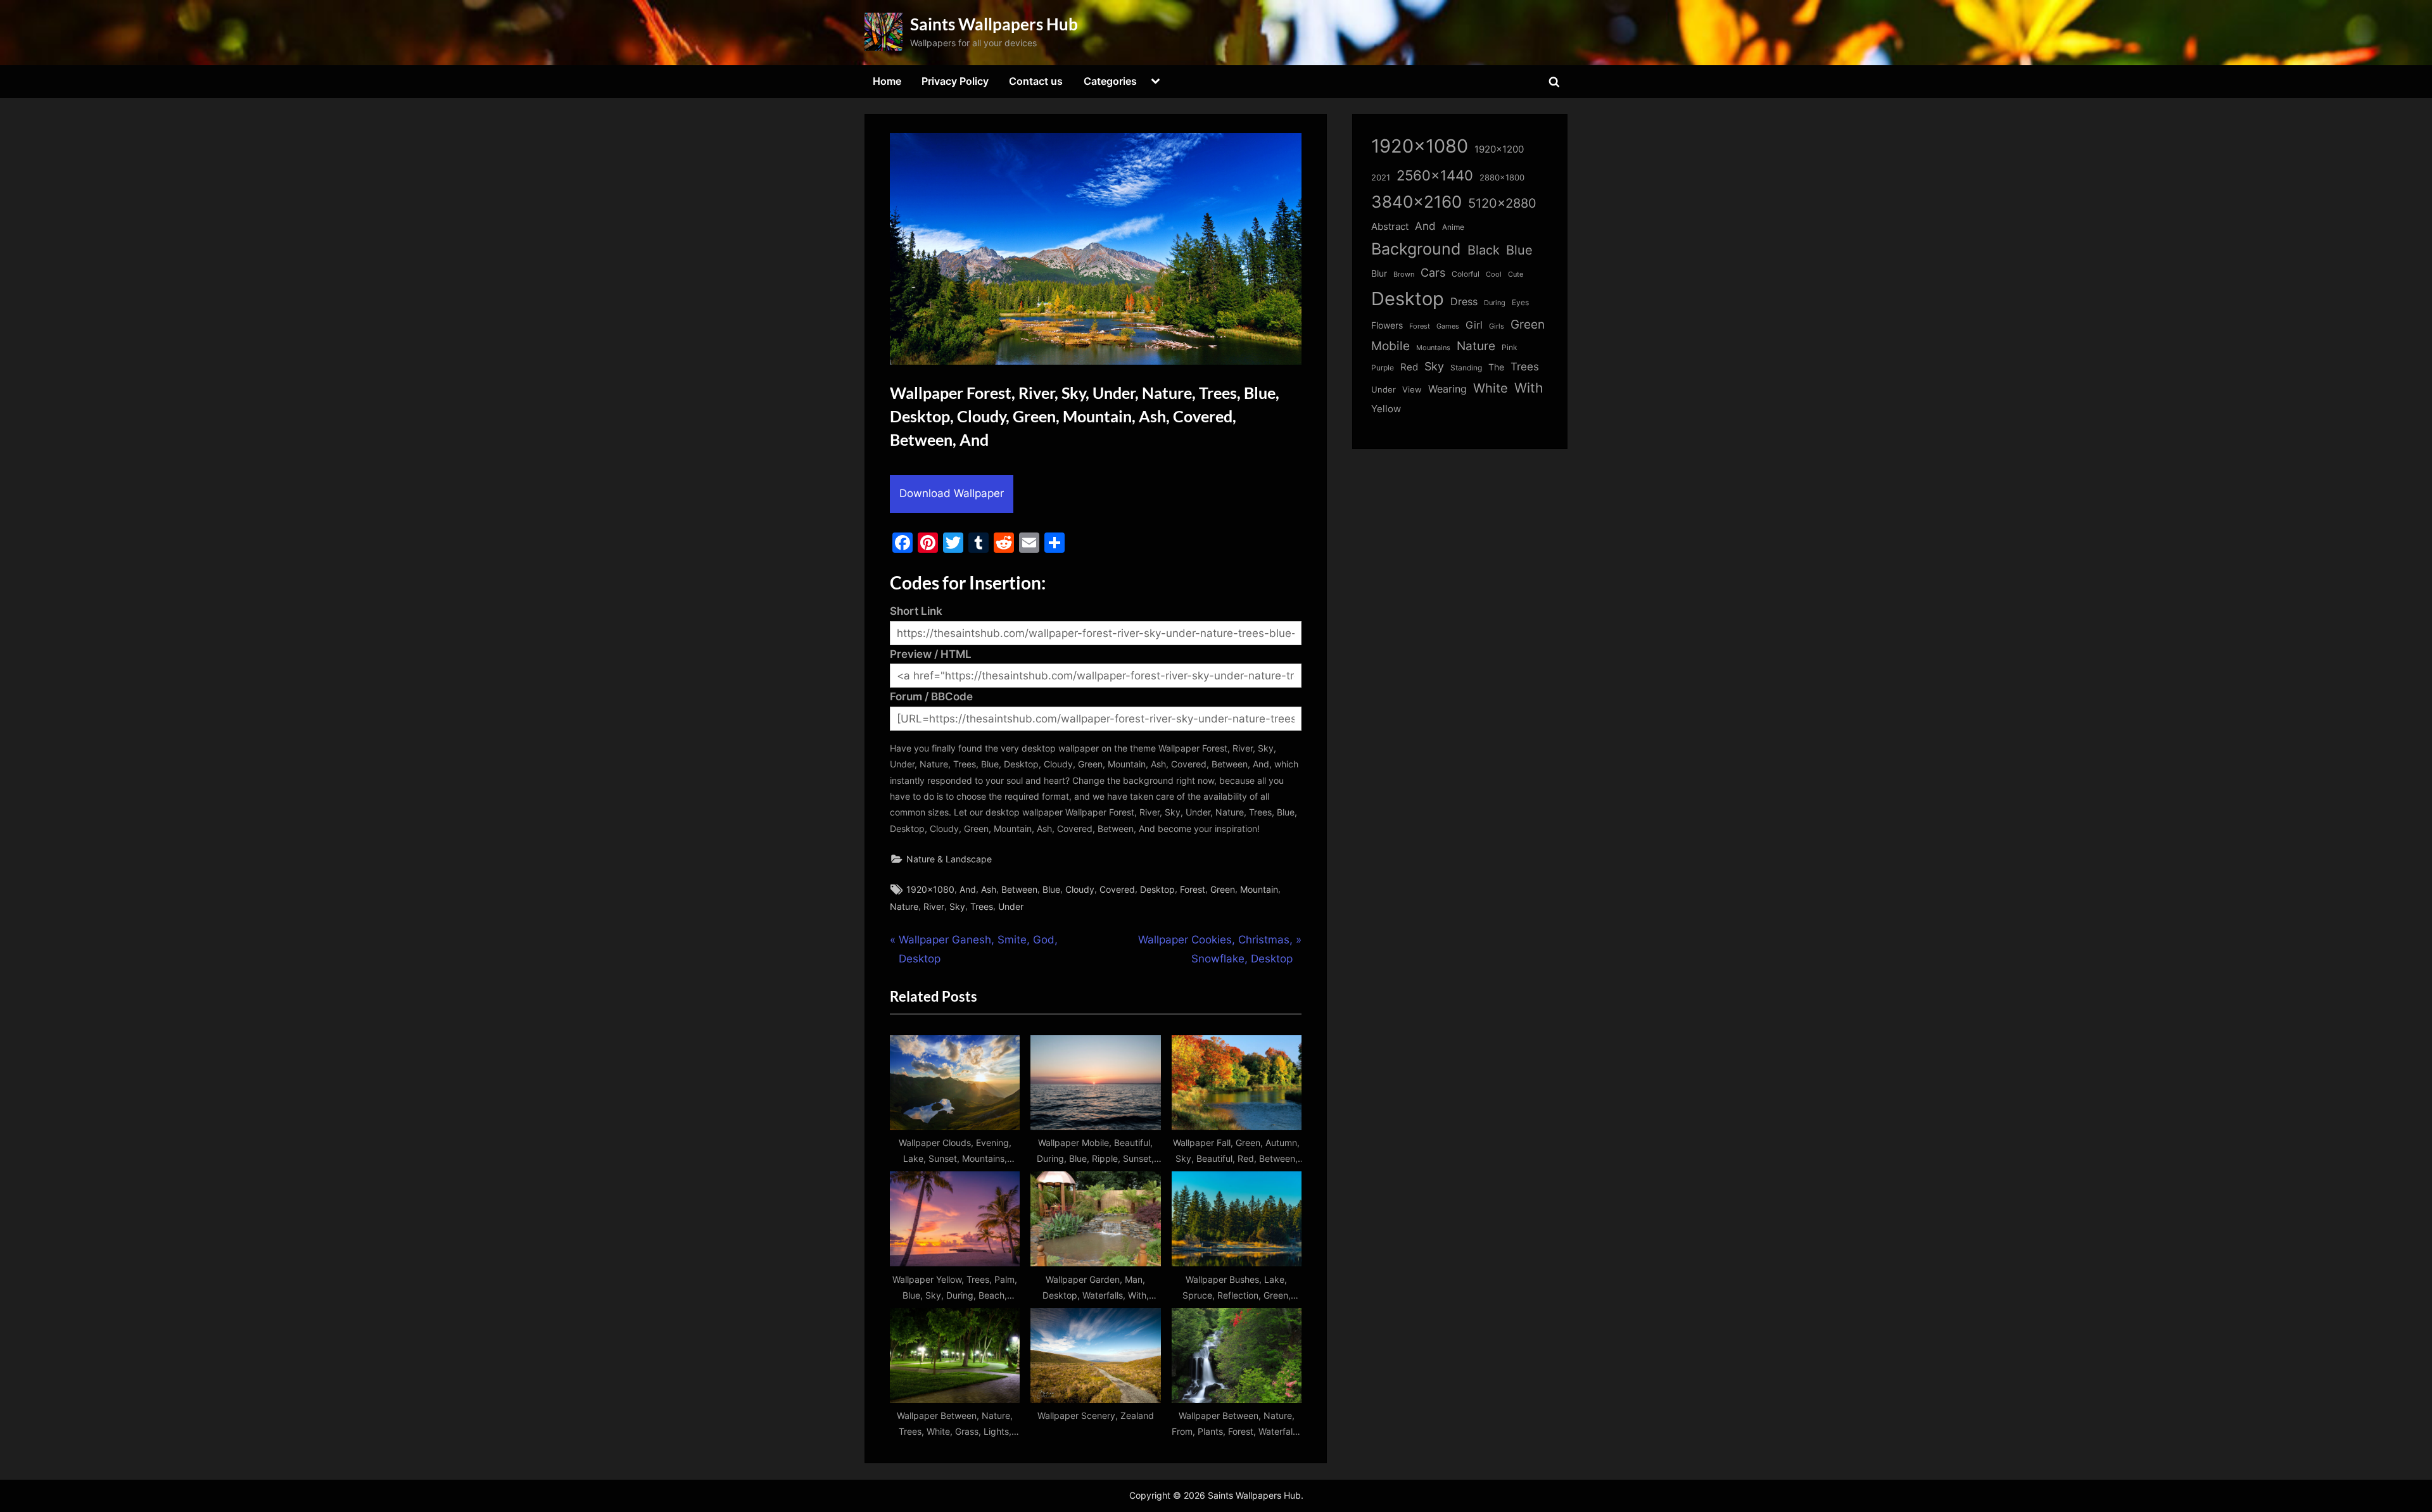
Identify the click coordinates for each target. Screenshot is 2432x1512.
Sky (957, 906)
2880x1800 (1502, 178)
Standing (1466, 368)
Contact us (1036, 81)
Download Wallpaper (952, 493)
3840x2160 (1416, 202)
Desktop (1157, 889)
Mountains (1433, 348)
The (1496, 367)
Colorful (1466, 274)
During (1495, 303)
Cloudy (1080, 889)
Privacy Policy (955, 81)
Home (887, 81)
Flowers (1387, 325)
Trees (982, 906)
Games (1448, 326)
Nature (904, 906)
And (968, 889)
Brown (1404, 274)
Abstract (1390, 226)
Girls (1497, 326)
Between (1019, 889)
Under (1011, 906)
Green (1223, 889)
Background (1416, 249)
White (1491, 388)
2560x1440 (1435, 175)
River (934, 906)
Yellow (1386, 409)
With (1529, 388)
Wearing (1447, 389)
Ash (989, 889)
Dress (1464, 302)
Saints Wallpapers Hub (994, 24)
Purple (1383, 368)
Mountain (1259, 889)
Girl (1474, 325)
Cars (1433, 273)
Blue (1051, 889)
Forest (1193, 889)
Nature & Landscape (949, 859)
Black (1484, 250)
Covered (1117, 889)
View (1412, 390)
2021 (1381, 178)
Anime (1453, 227)
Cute (1516, 274)
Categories (1110, 81)
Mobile (1390, 346)
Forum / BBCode (931, 696)
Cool (1494, 274)
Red (1409, 367)
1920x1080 (930, 889)
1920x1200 (1499, 149)
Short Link (916, 611)
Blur (1379, 274)
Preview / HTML (931, 654)
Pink (1510, 347)
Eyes (1520, 302)
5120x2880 (1502, 203)
